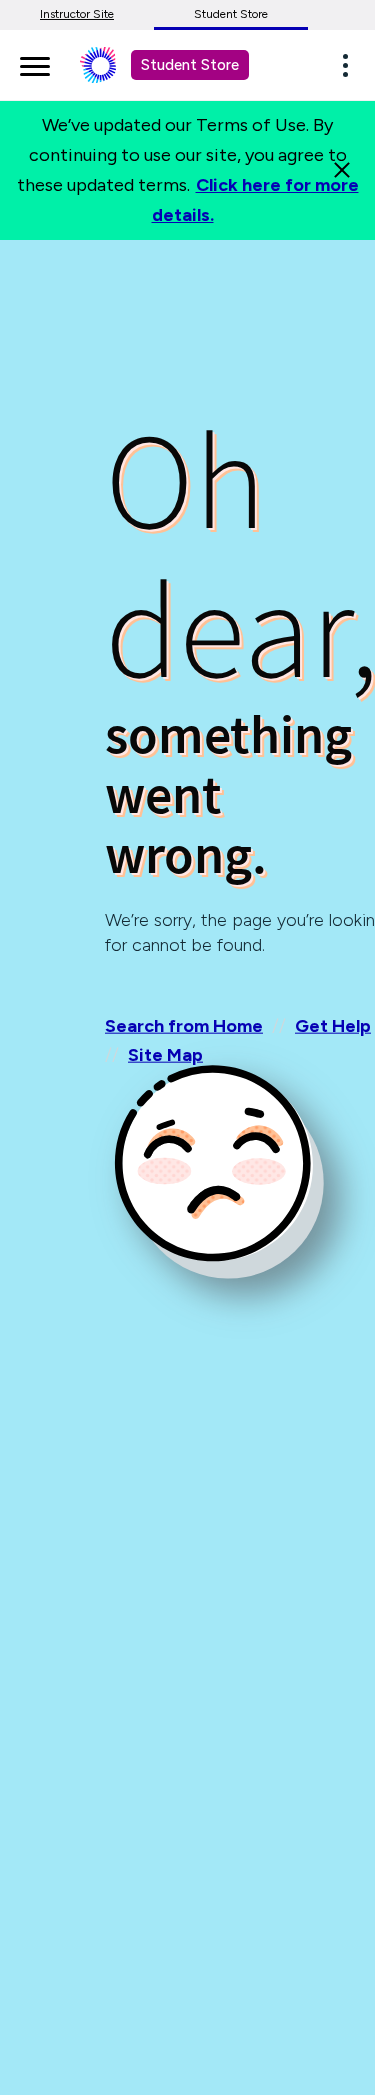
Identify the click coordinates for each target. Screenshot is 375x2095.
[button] (351, 65)
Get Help (333, 1026)
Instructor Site (77, 14)
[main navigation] (35, 63)
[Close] (342, 170)
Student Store (231, 14)
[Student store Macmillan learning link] (113, 65)
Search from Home (184, 1026)
